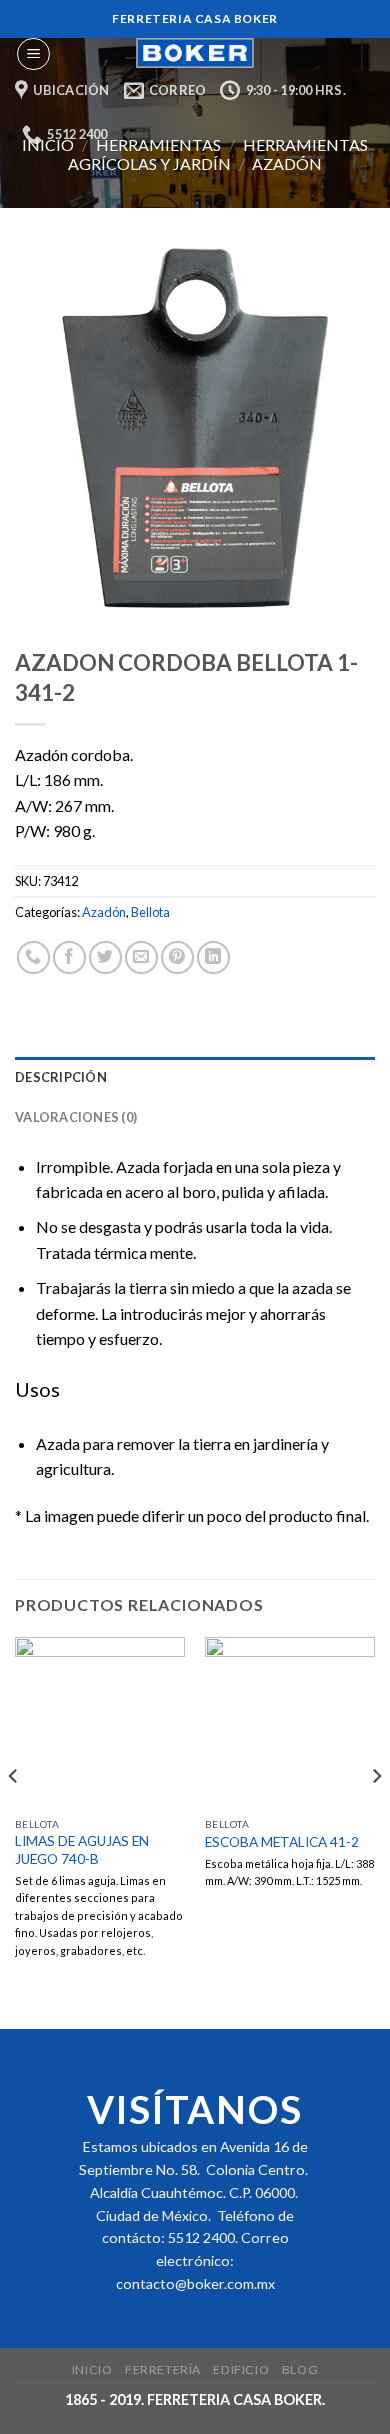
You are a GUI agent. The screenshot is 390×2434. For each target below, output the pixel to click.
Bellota (150, 912)
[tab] (195, 1077)
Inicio (92, 2369)
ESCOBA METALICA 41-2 (282, 1842)
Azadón (287, 163)
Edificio (241, 2369)
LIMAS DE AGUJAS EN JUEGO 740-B (82, 1850)
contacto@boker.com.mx (195, 2283)
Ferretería (163, 2369)
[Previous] (14, 1815)
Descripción (61, 1077)
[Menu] (33, 54)
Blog (300, 2369)
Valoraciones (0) (76, 1117)
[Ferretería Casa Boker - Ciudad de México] (195, 53)
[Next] (376, 1815)
